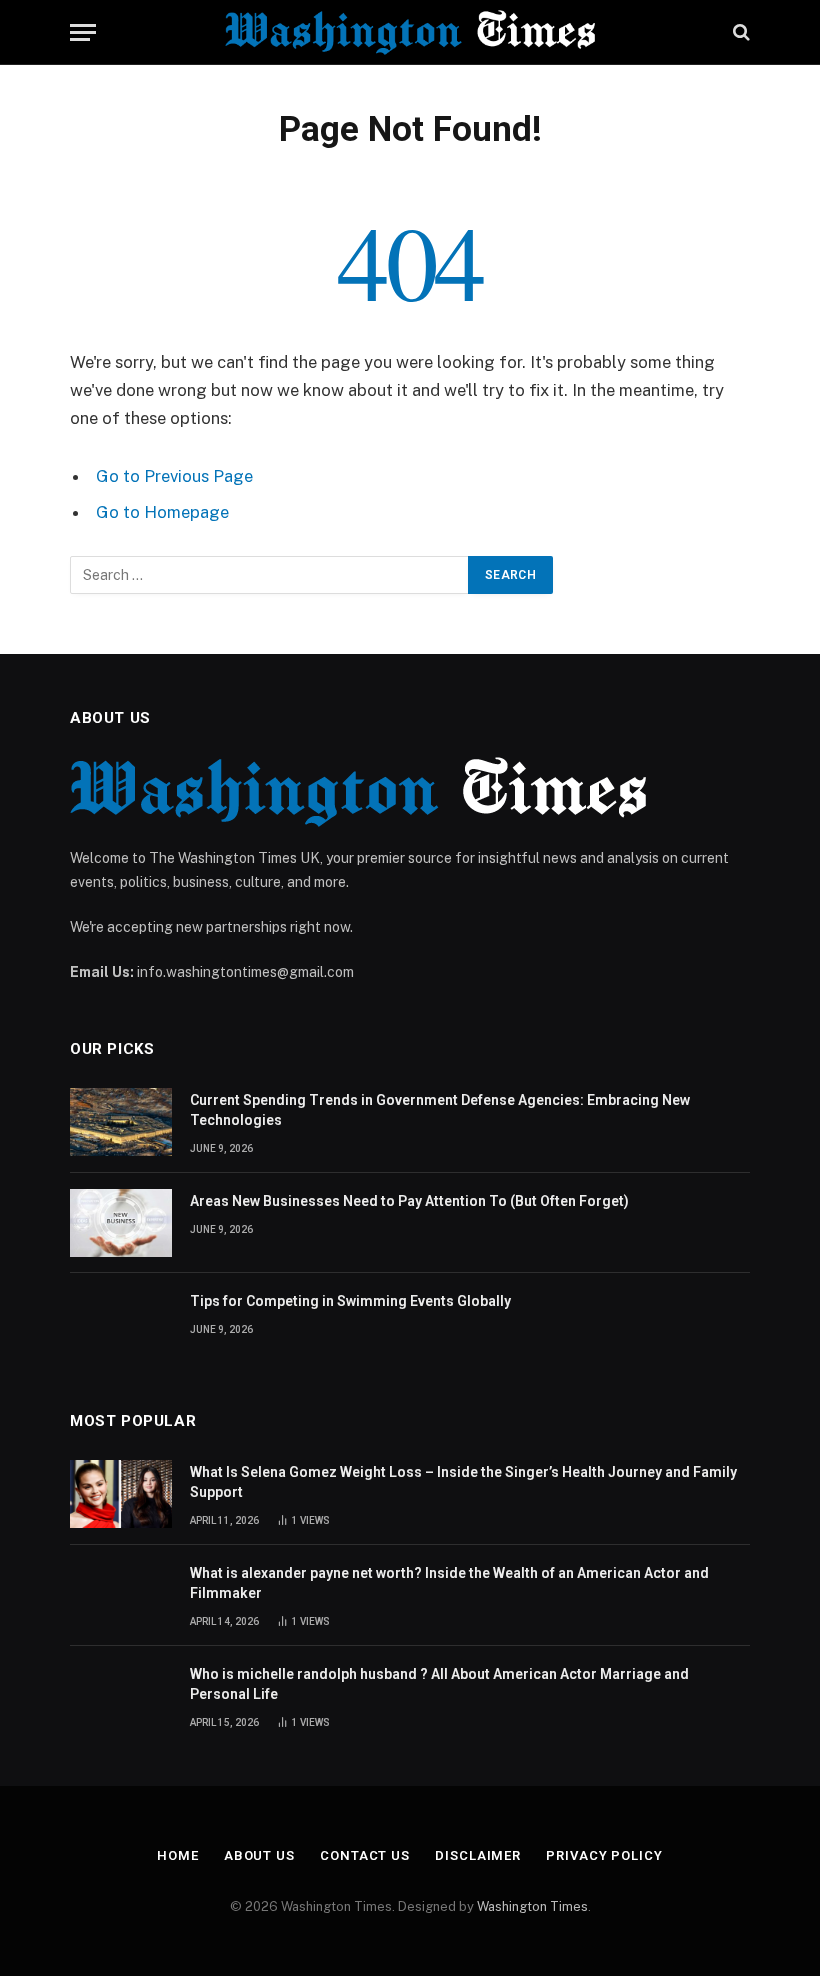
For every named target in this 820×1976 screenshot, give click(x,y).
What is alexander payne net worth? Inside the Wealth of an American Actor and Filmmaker (449, 1583)
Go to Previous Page (174, 476)
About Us (259, 1855)
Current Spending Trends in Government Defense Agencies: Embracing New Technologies (440, 1110)
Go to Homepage (162, 512)
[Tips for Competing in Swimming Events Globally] (121, 1323)
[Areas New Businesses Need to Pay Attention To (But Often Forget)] (121, 1223)
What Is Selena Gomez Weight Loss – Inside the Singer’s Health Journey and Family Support (463, 1482)
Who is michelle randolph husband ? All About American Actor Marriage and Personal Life (439, 1684)
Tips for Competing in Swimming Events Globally (350, 1301)
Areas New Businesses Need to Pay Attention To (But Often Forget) (409, 1201)
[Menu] (83, 32)
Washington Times (532, 1906)
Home (178, 1855)
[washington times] (410, 32)
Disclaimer (478, 1855)
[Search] (739, 32)
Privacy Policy (604, 1855)
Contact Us (365, 1855)
